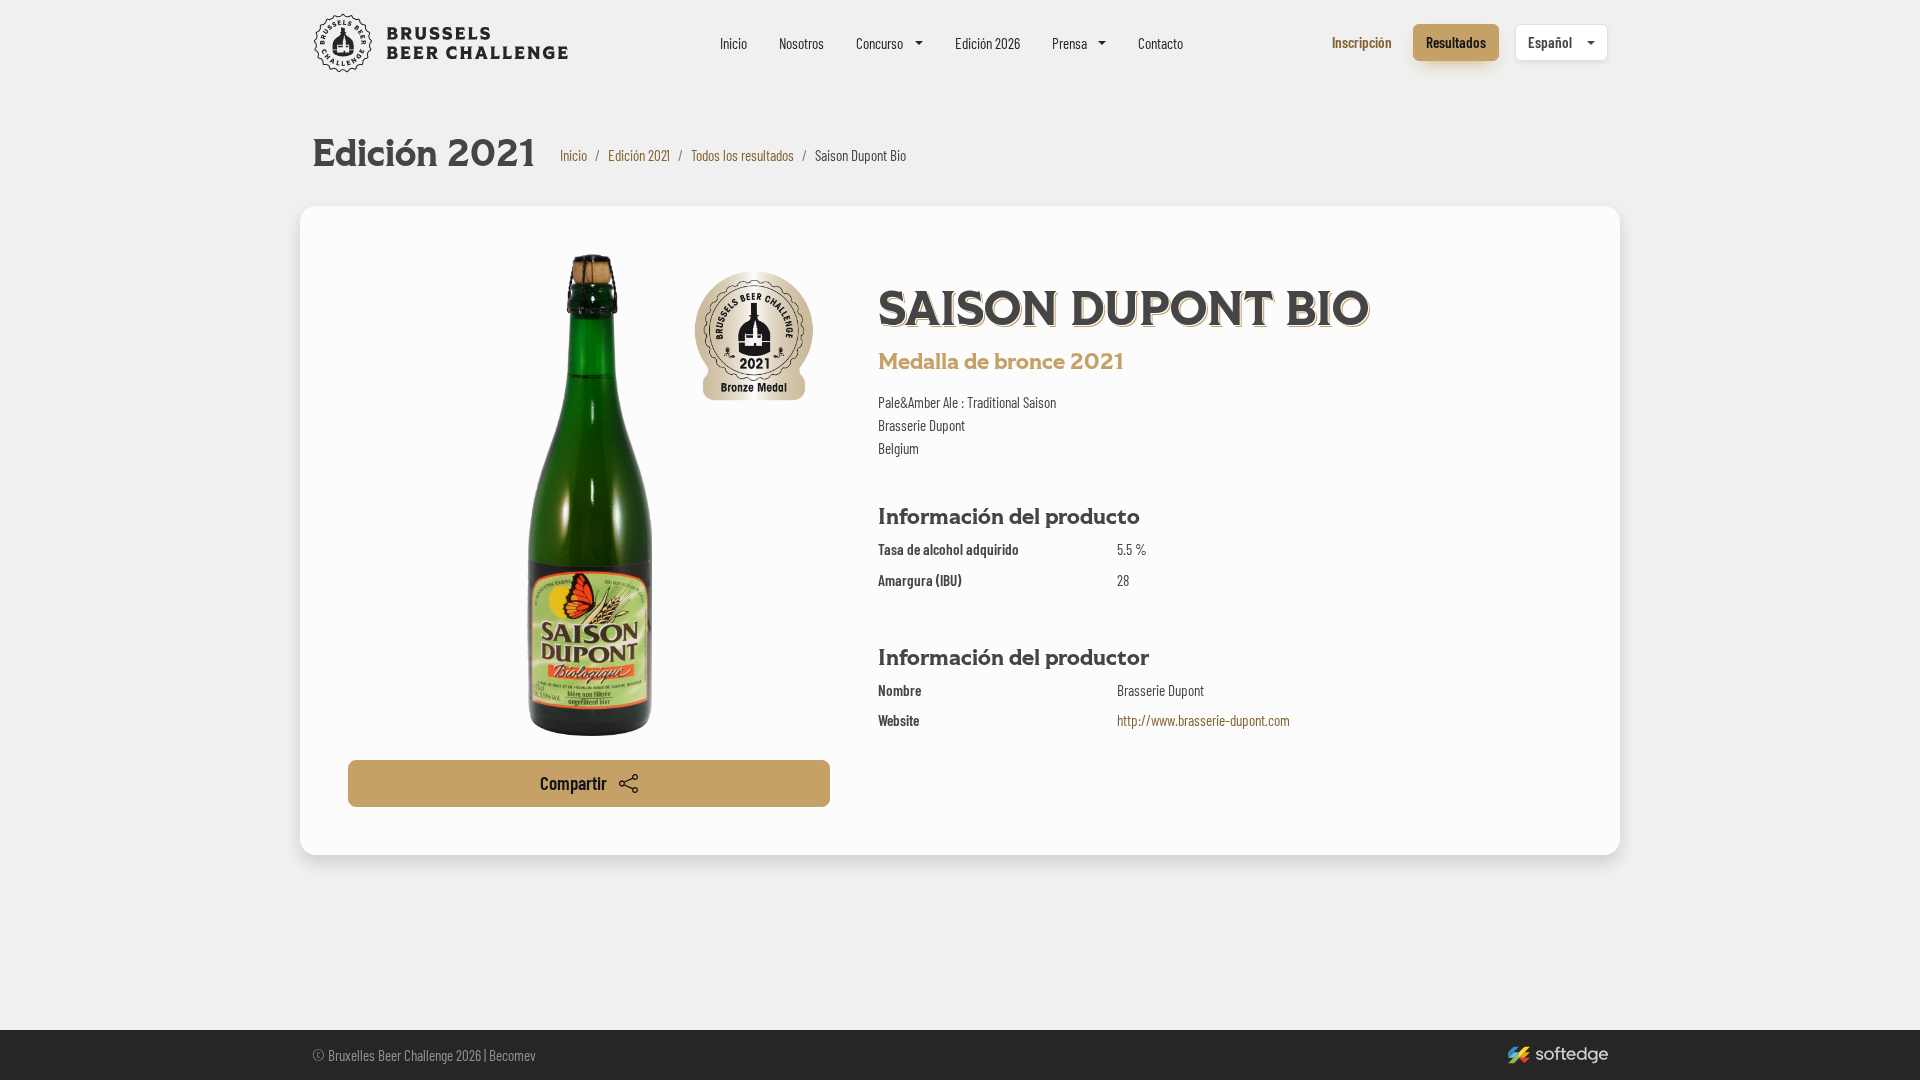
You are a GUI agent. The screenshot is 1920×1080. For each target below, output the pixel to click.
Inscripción (1362, 42)
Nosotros (801, 43)
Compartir (573, 782)
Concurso (879, 43)
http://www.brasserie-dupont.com (1203, 720)
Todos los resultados (742, 155)
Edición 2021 (639, 155)
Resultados (1456, 42)
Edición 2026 (987, 43)
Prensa (1069, 43)
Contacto (1160, 43)
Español (1550, 42)
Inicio (733, 43)
